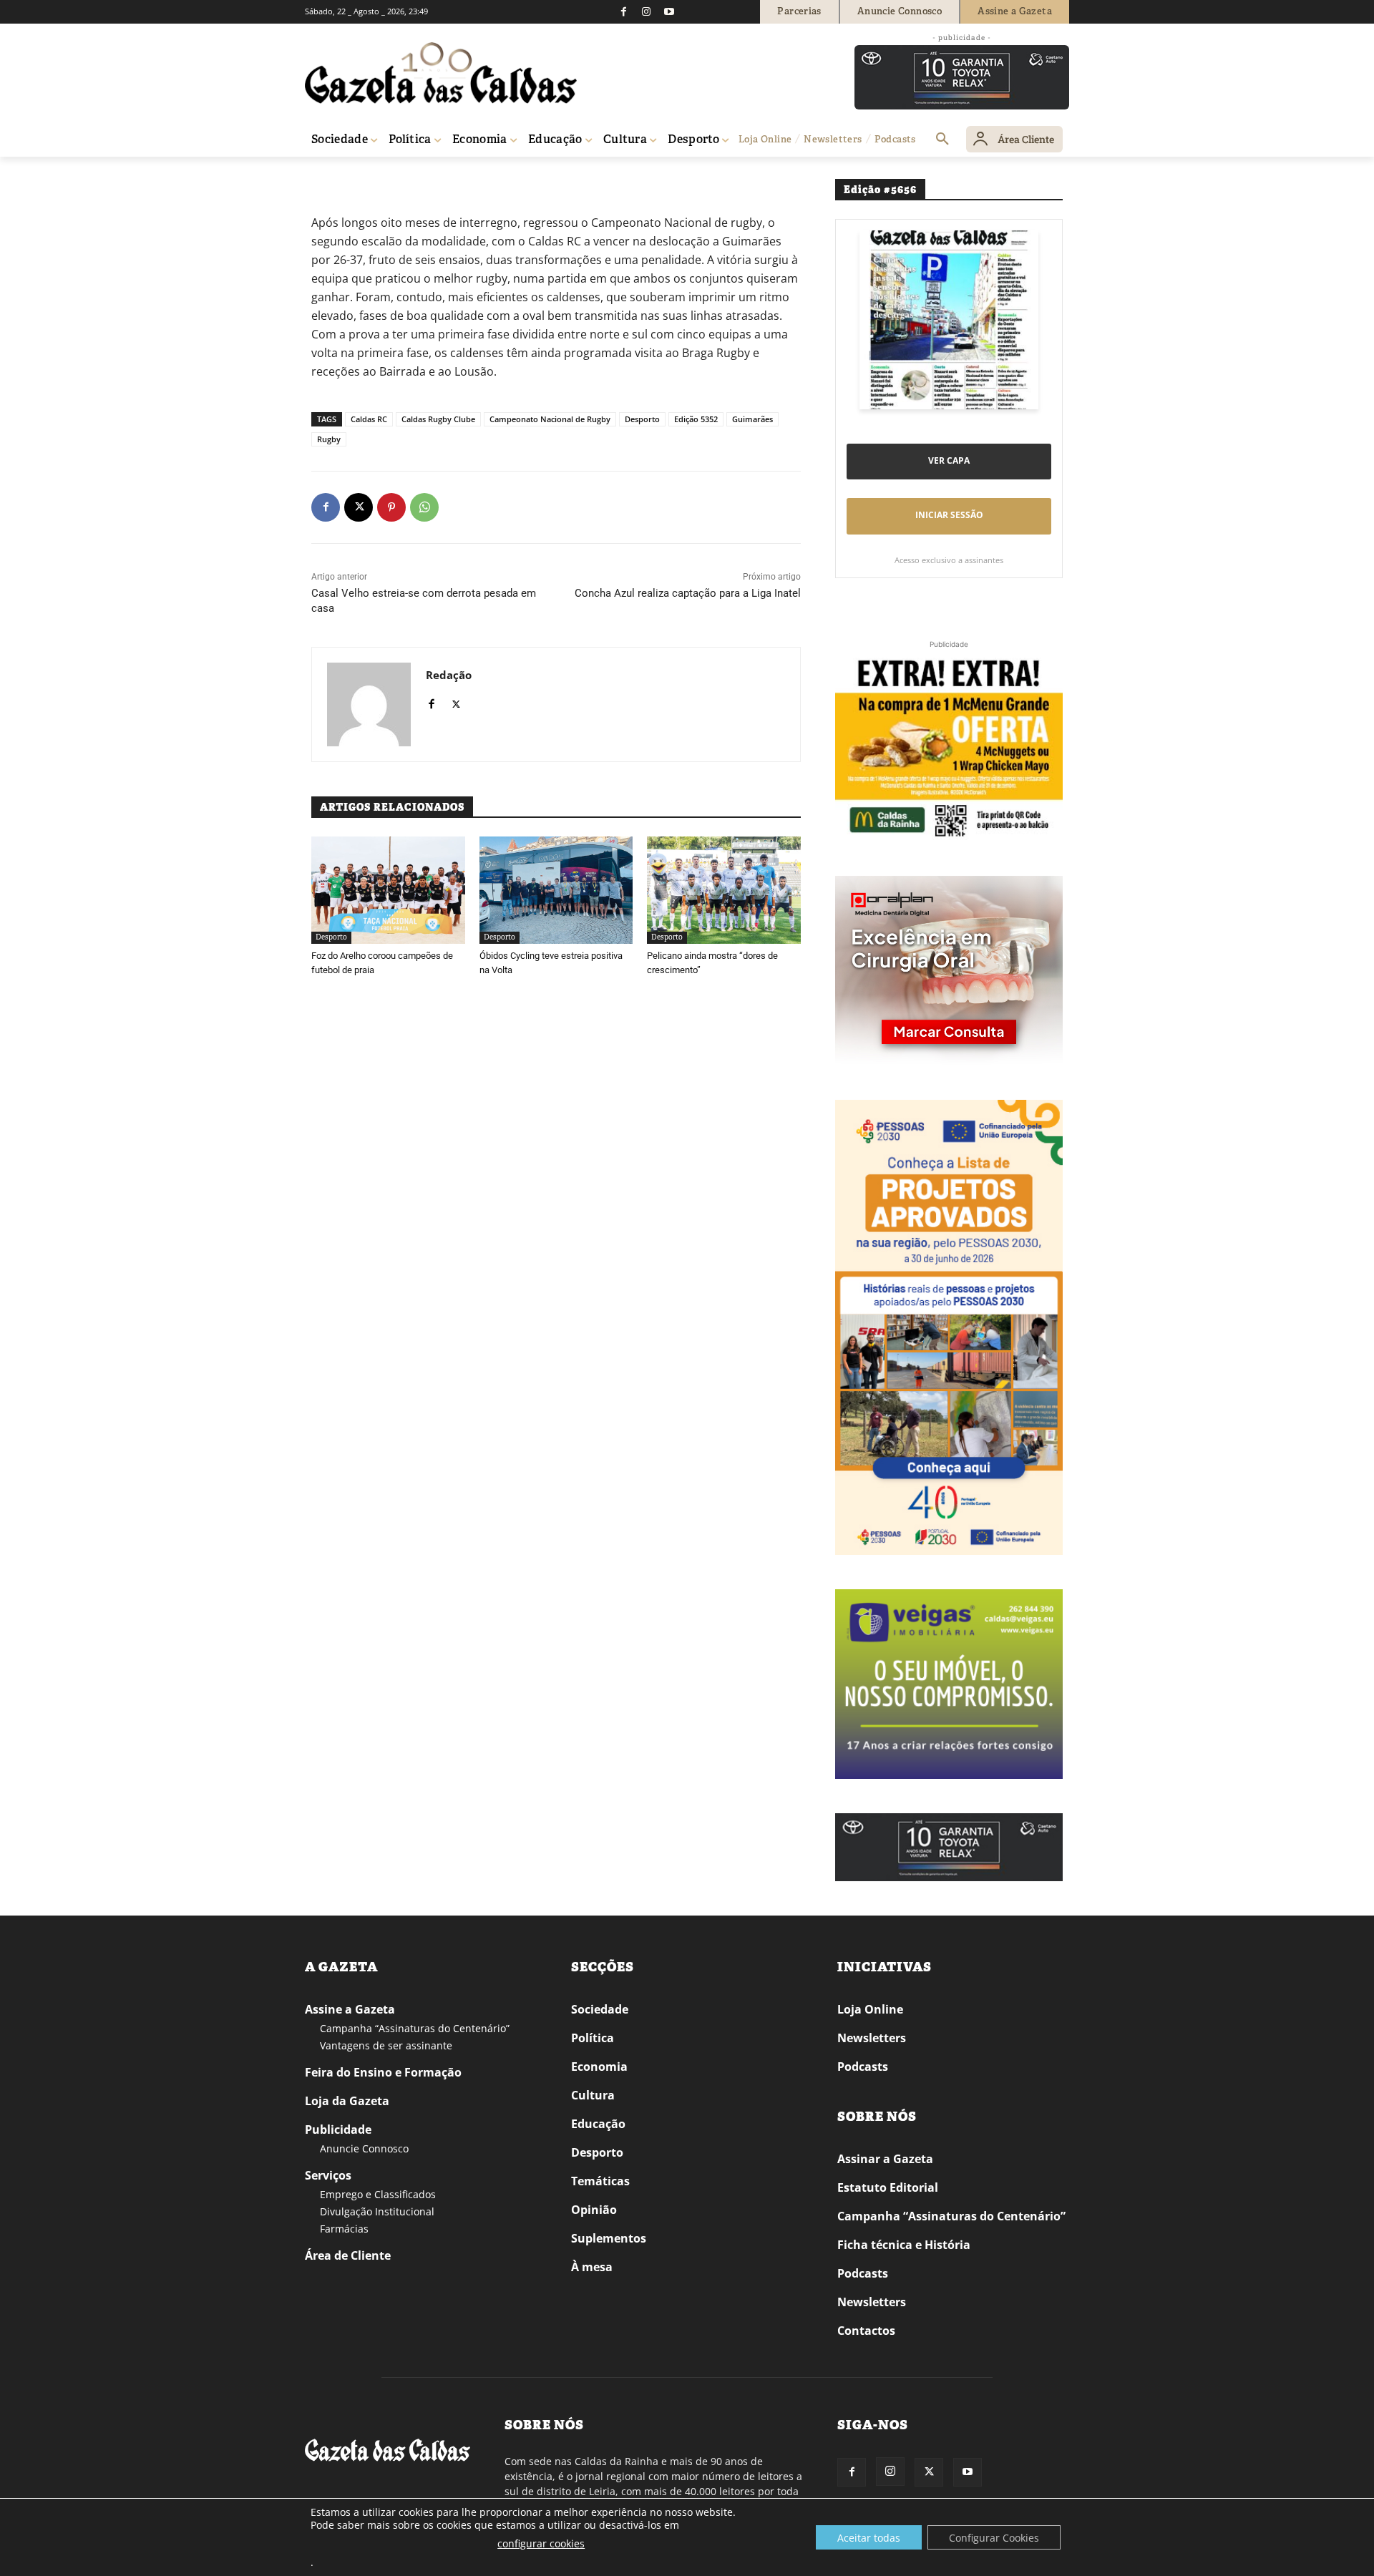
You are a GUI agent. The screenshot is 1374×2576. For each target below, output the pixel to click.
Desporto (364, 177)
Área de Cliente (348, 2255)
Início (326, 177)
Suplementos (609, 2238)
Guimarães (752, 419)
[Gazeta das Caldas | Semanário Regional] (441, 73)
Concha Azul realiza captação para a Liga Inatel (688, 593)
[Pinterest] (391, 507)
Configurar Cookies (994, 2538)
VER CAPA (949, 460)
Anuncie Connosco (364, 2148)
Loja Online (870, 2009)
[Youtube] (669, 11)
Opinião (594, 2210)
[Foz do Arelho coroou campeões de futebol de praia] (388, 890)
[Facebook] (623, 11)
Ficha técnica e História (904, 2245)
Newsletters (872, 2038)
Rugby (329, 439)
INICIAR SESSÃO (949, 515)
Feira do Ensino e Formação (383, 2072)
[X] (359, 507)
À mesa (592, 2267)
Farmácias (344, 2229)
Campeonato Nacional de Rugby (550, 419)
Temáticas (600, 2181)
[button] (942, 140)
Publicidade (338, 2129)
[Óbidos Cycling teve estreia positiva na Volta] (556, 890)
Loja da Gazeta (347, 2101)
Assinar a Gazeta (885, 2159)
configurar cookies (541, 2543)
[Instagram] (646, 11)
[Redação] (369, 704)
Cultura (593, 2095)
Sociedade (600, 2009)
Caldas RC (369, 419)
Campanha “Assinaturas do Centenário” (415, 2028)
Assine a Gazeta (350, 2009)
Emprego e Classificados (378, 2194)
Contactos (866, 2331)
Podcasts (863, 2067)
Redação (449, 675)
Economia (599, 2067)
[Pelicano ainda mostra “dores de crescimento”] (724, 890)
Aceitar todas (869, 2538)
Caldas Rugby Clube (438, 419)
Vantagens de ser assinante (386, 2045)
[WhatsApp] (424, 507)
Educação (598, 2124)
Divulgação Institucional (377, 2211)
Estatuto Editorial (888, 2187)
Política (593, 2038)
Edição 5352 (696, 419)
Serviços (328, 2175)
